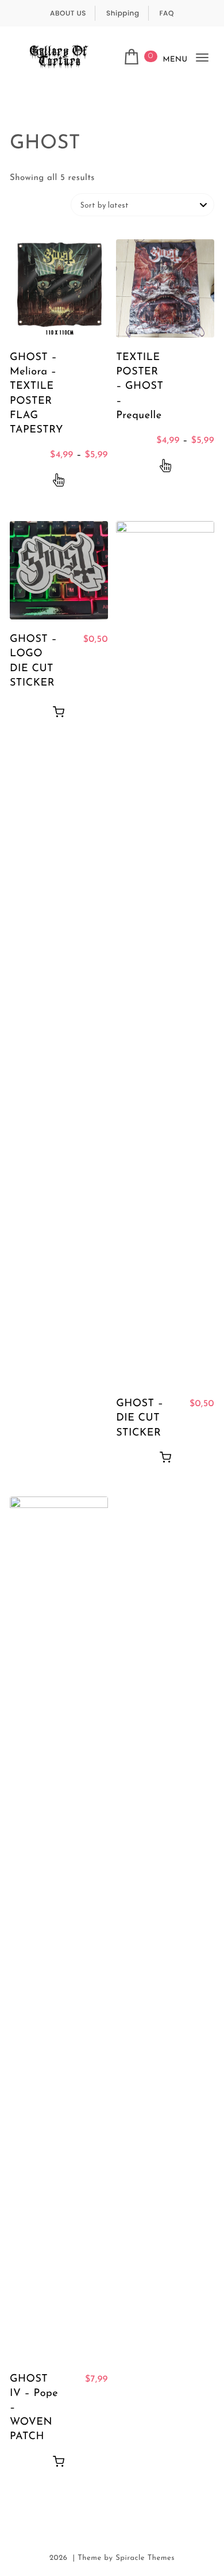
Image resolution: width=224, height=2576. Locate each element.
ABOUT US (68, 14)
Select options (59, 481)
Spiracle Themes (145, 2558)
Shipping (123, 14)
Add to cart (59, 711)
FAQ (167, 14)
